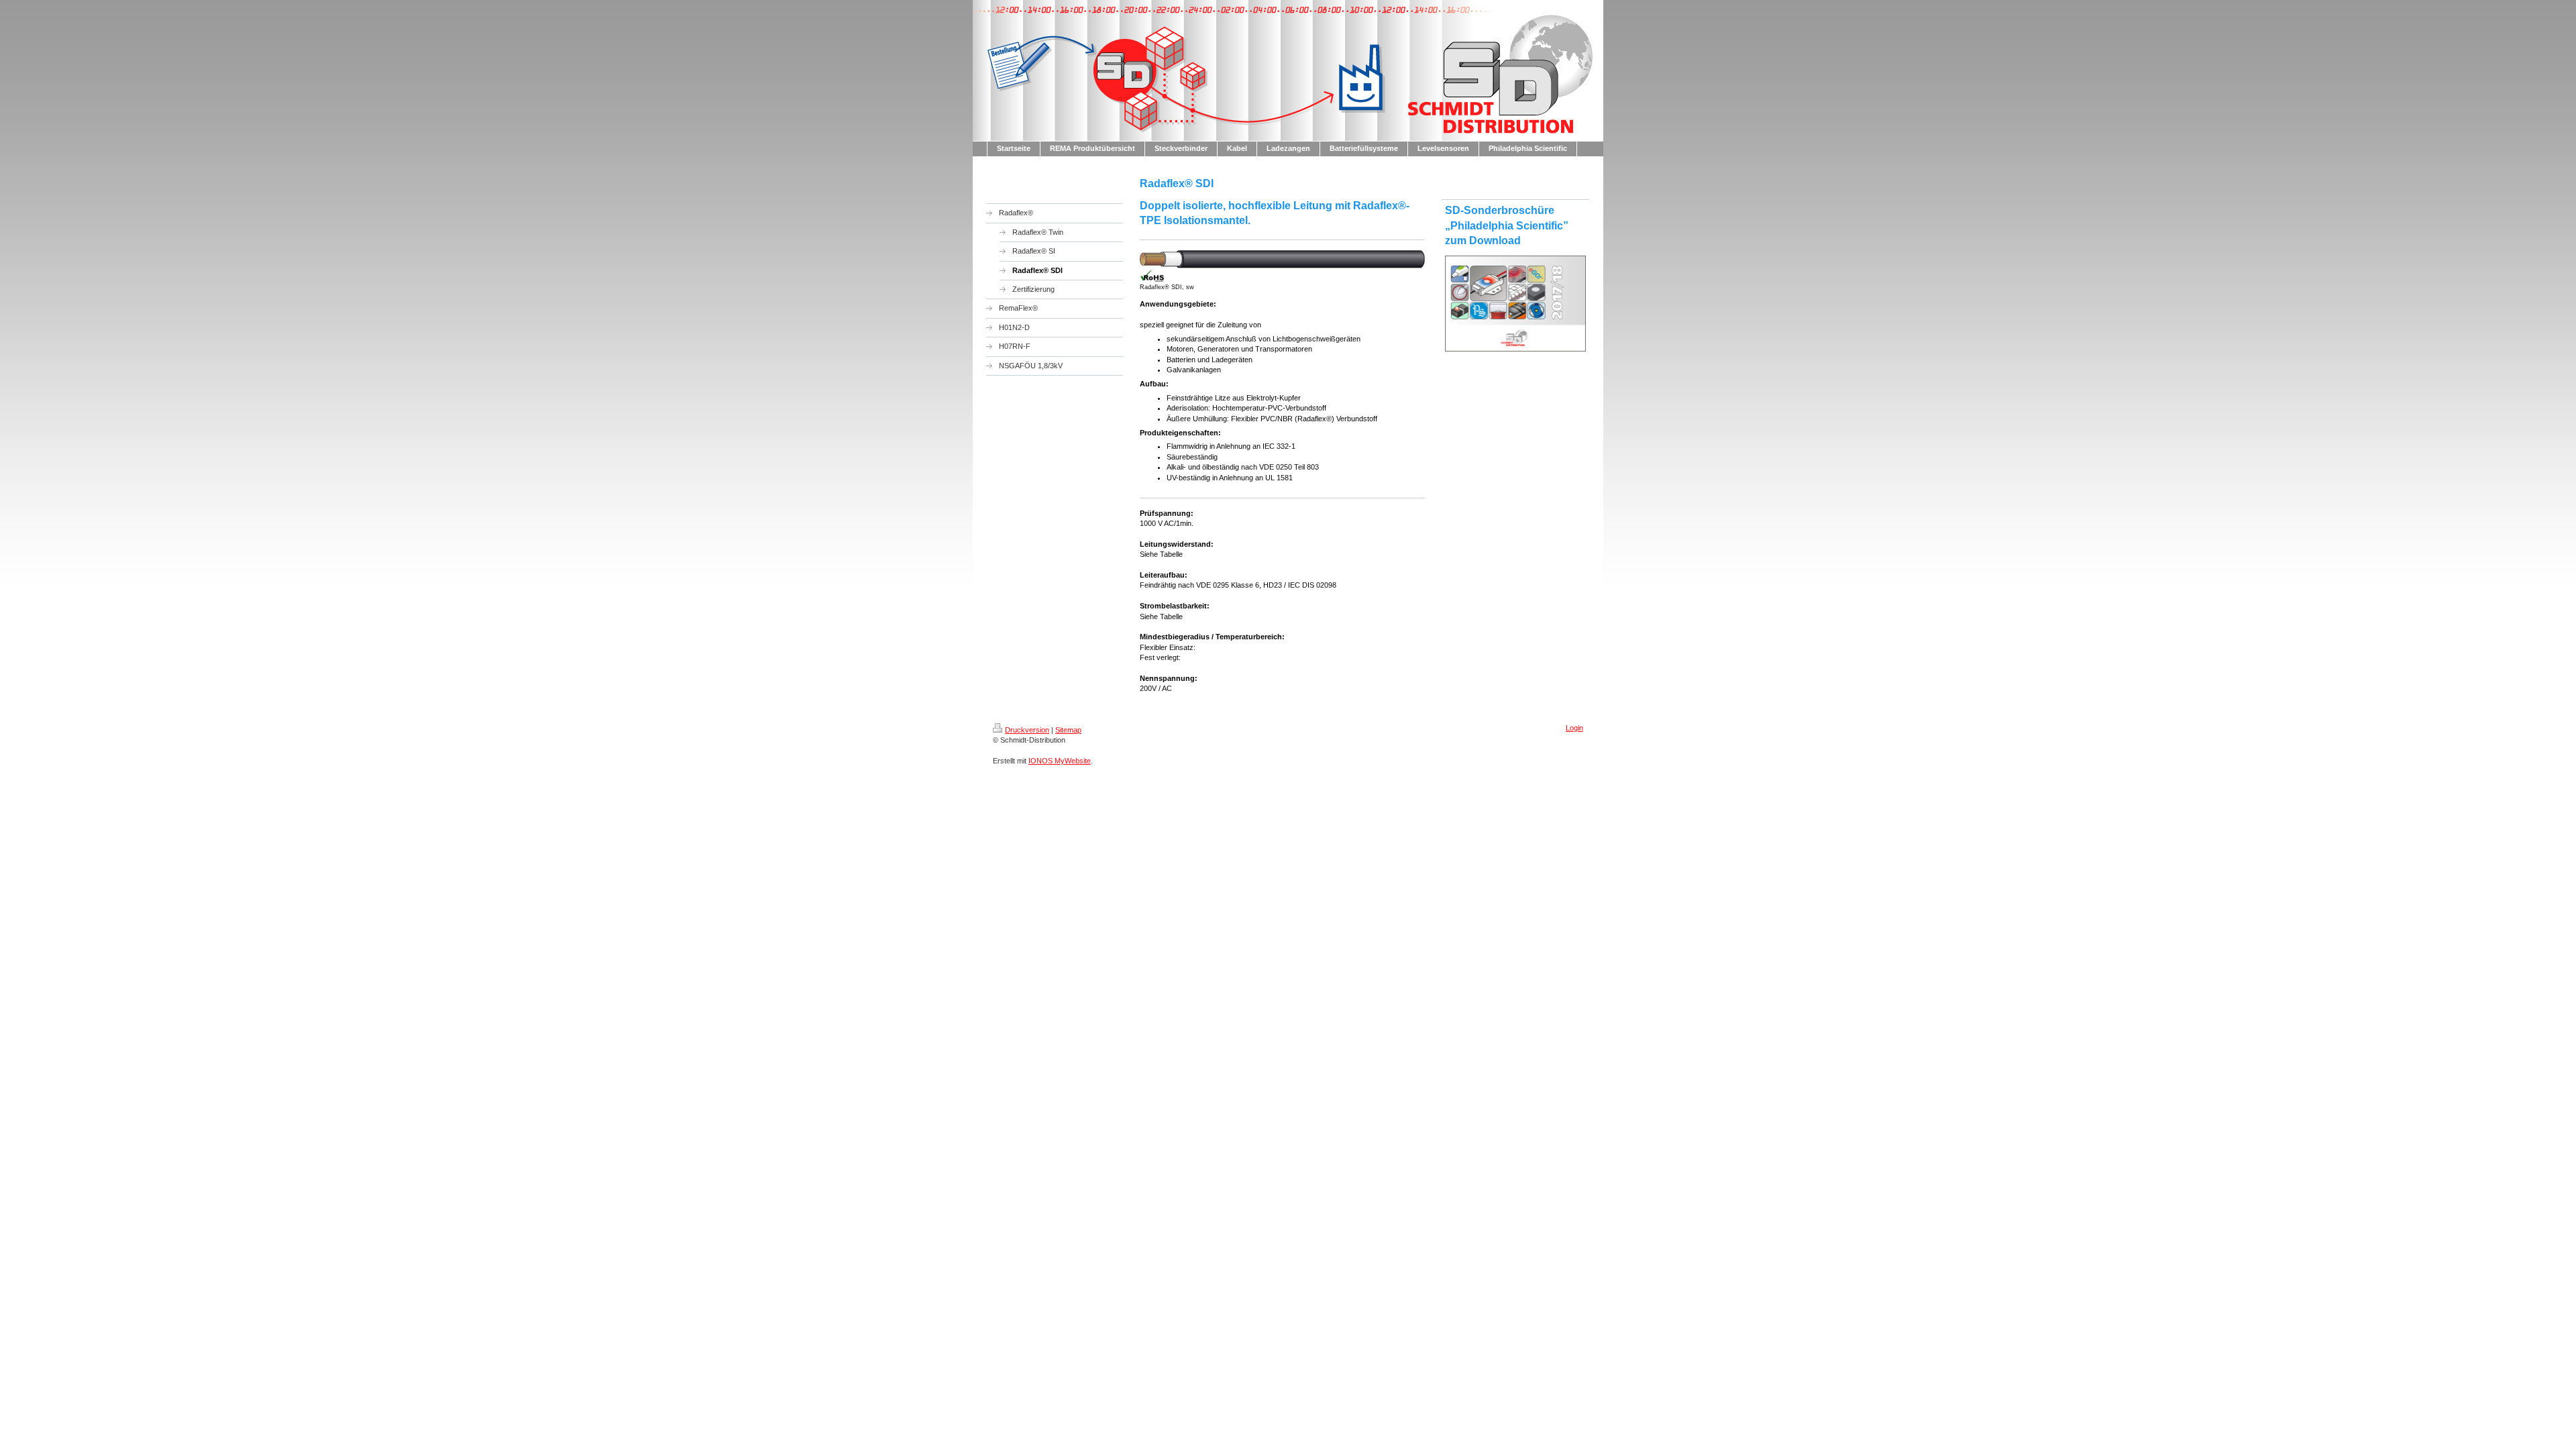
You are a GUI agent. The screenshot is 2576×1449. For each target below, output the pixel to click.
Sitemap (1068, 730)
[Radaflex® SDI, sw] (1282, 266)
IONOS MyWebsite (1060, 761)
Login (1574, 728)
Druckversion (1027, 730)
